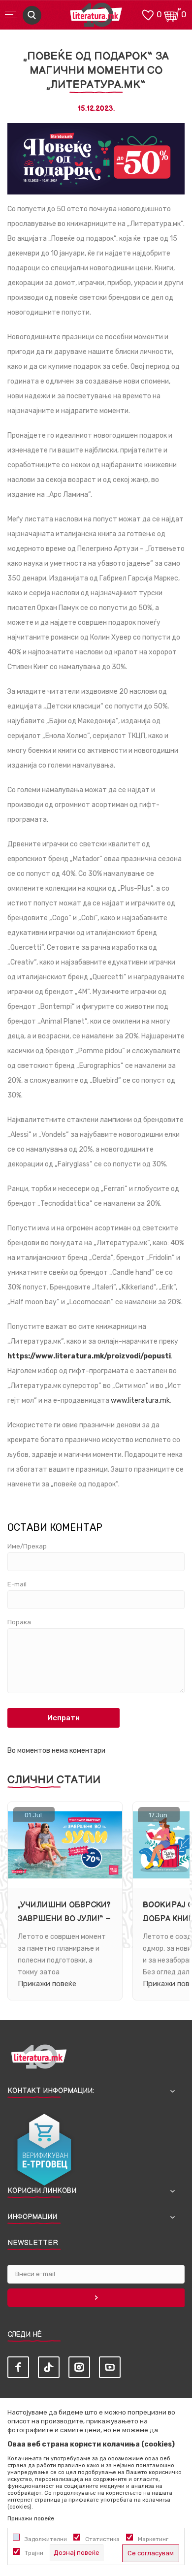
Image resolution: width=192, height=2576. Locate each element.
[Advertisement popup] (96, 120)
